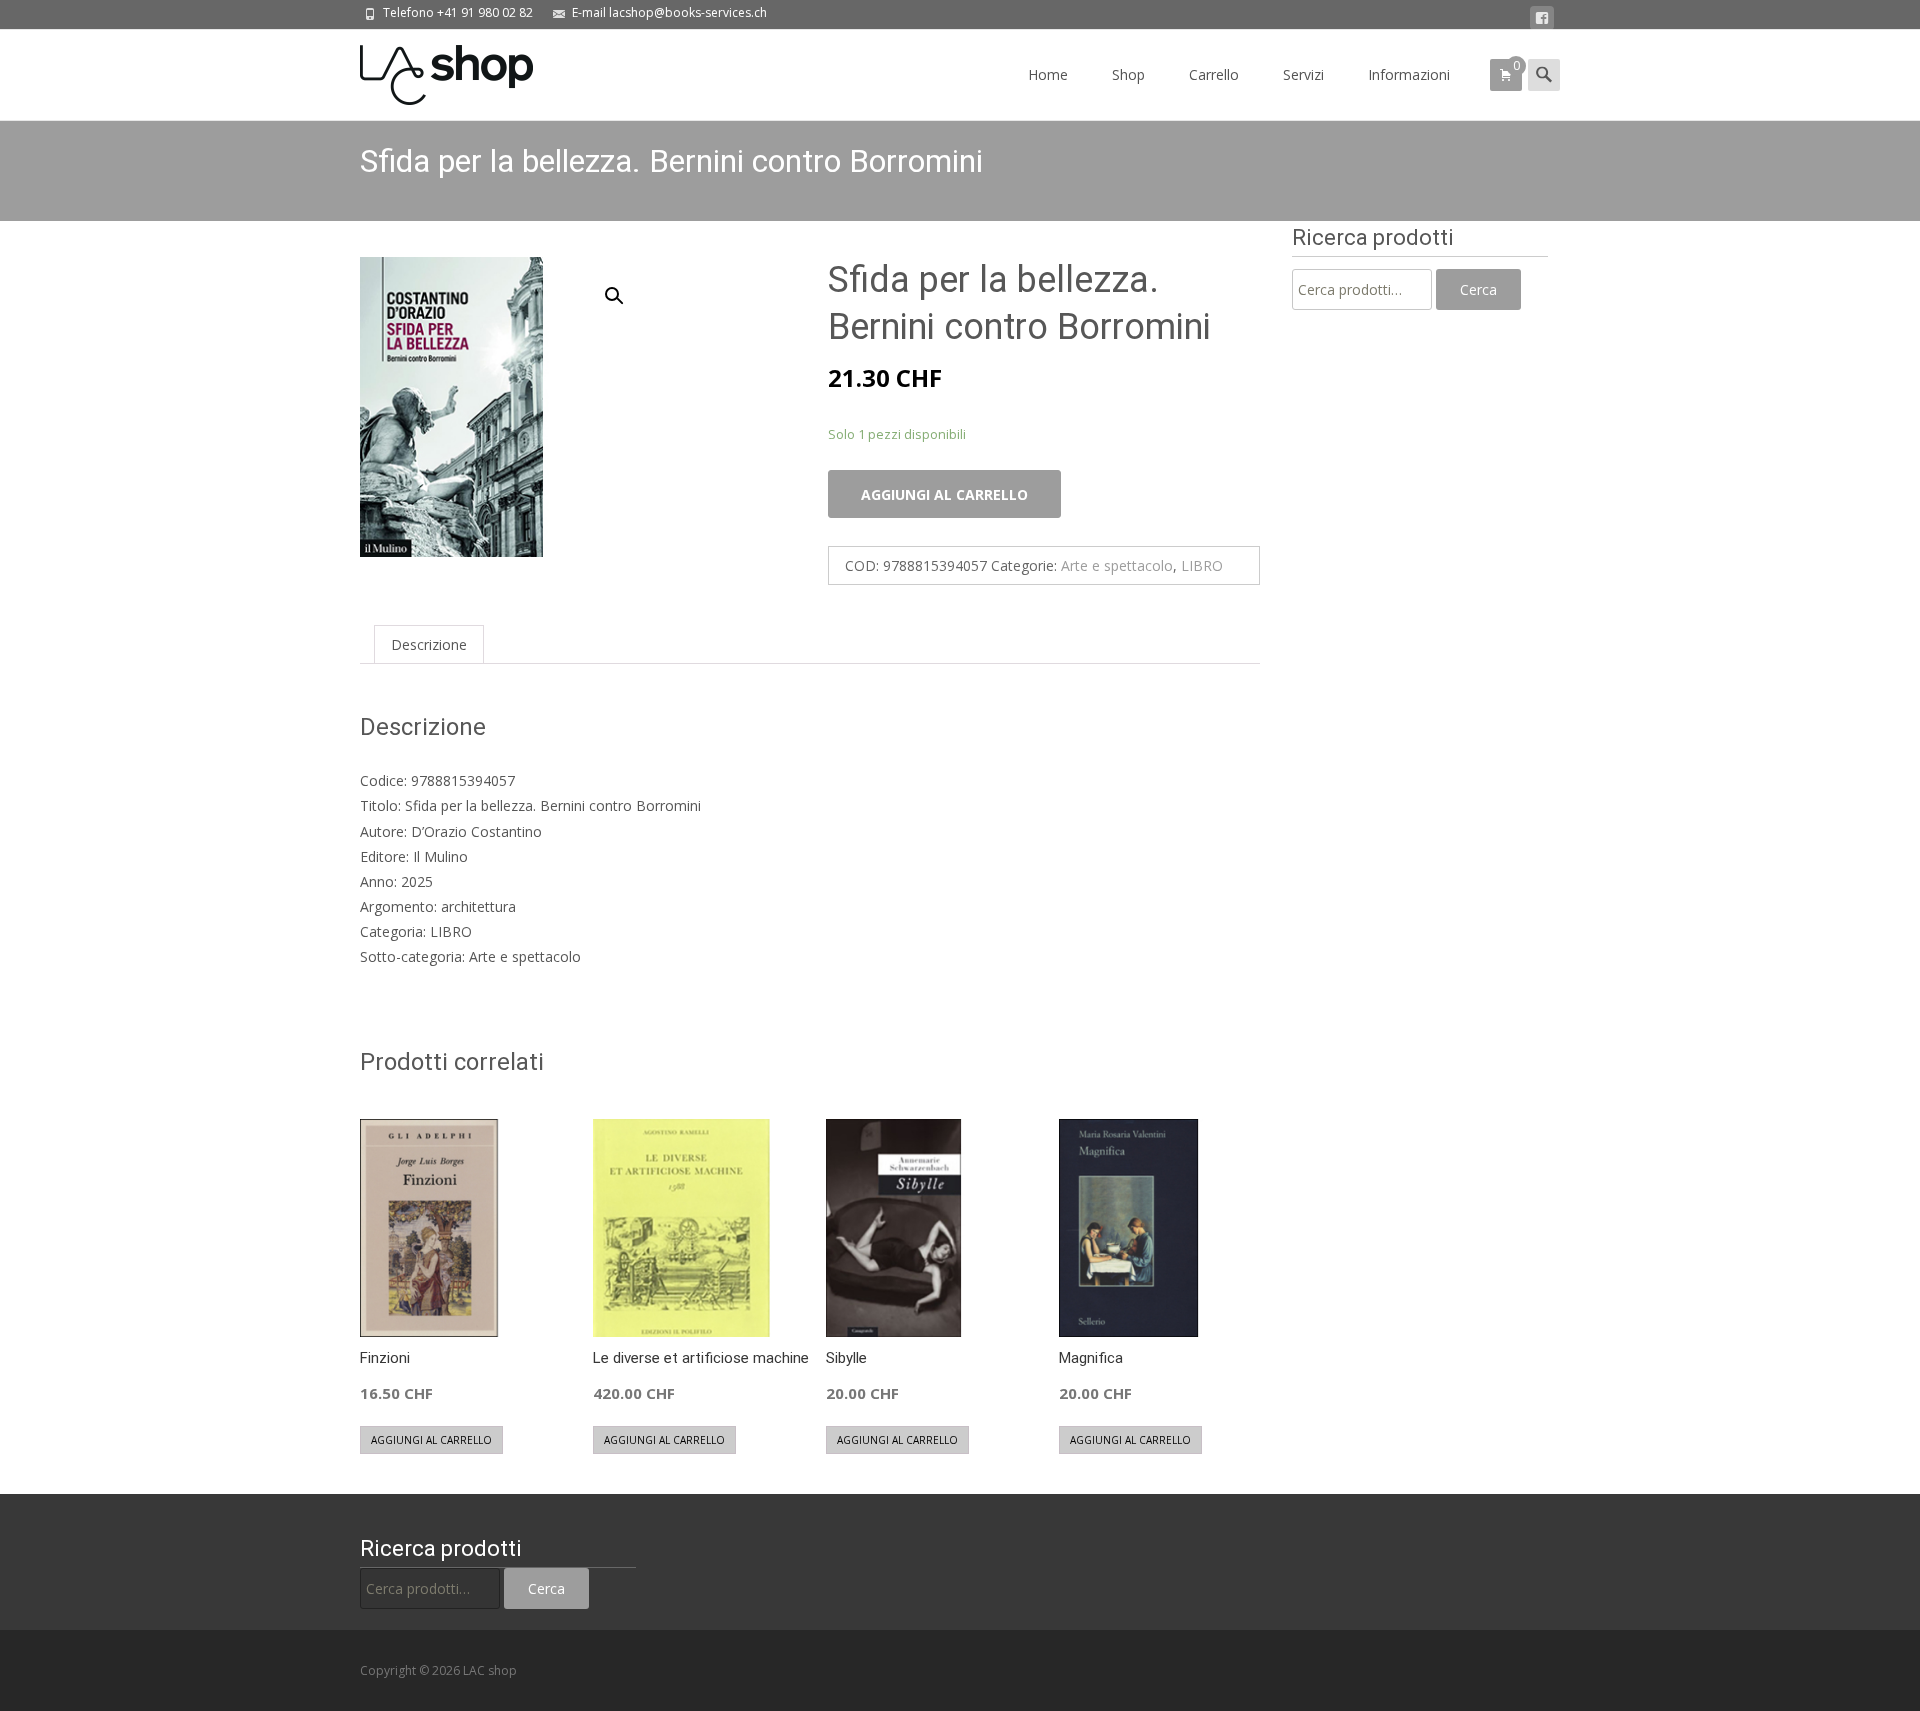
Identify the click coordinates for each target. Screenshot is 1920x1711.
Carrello (1214, 74)
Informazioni (1409, 74)
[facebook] (1542, 18)
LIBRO (1202, 565)
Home (1048, 74)
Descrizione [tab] (429, 644)
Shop (1128, 74)
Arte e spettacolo (1117, 565)
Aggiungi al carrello (944, 494)
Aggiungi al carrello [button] (431, 1440)
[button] (626, 287)
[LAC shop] (430, 70)
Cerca (1478, 289)
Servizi (1303, 74)
